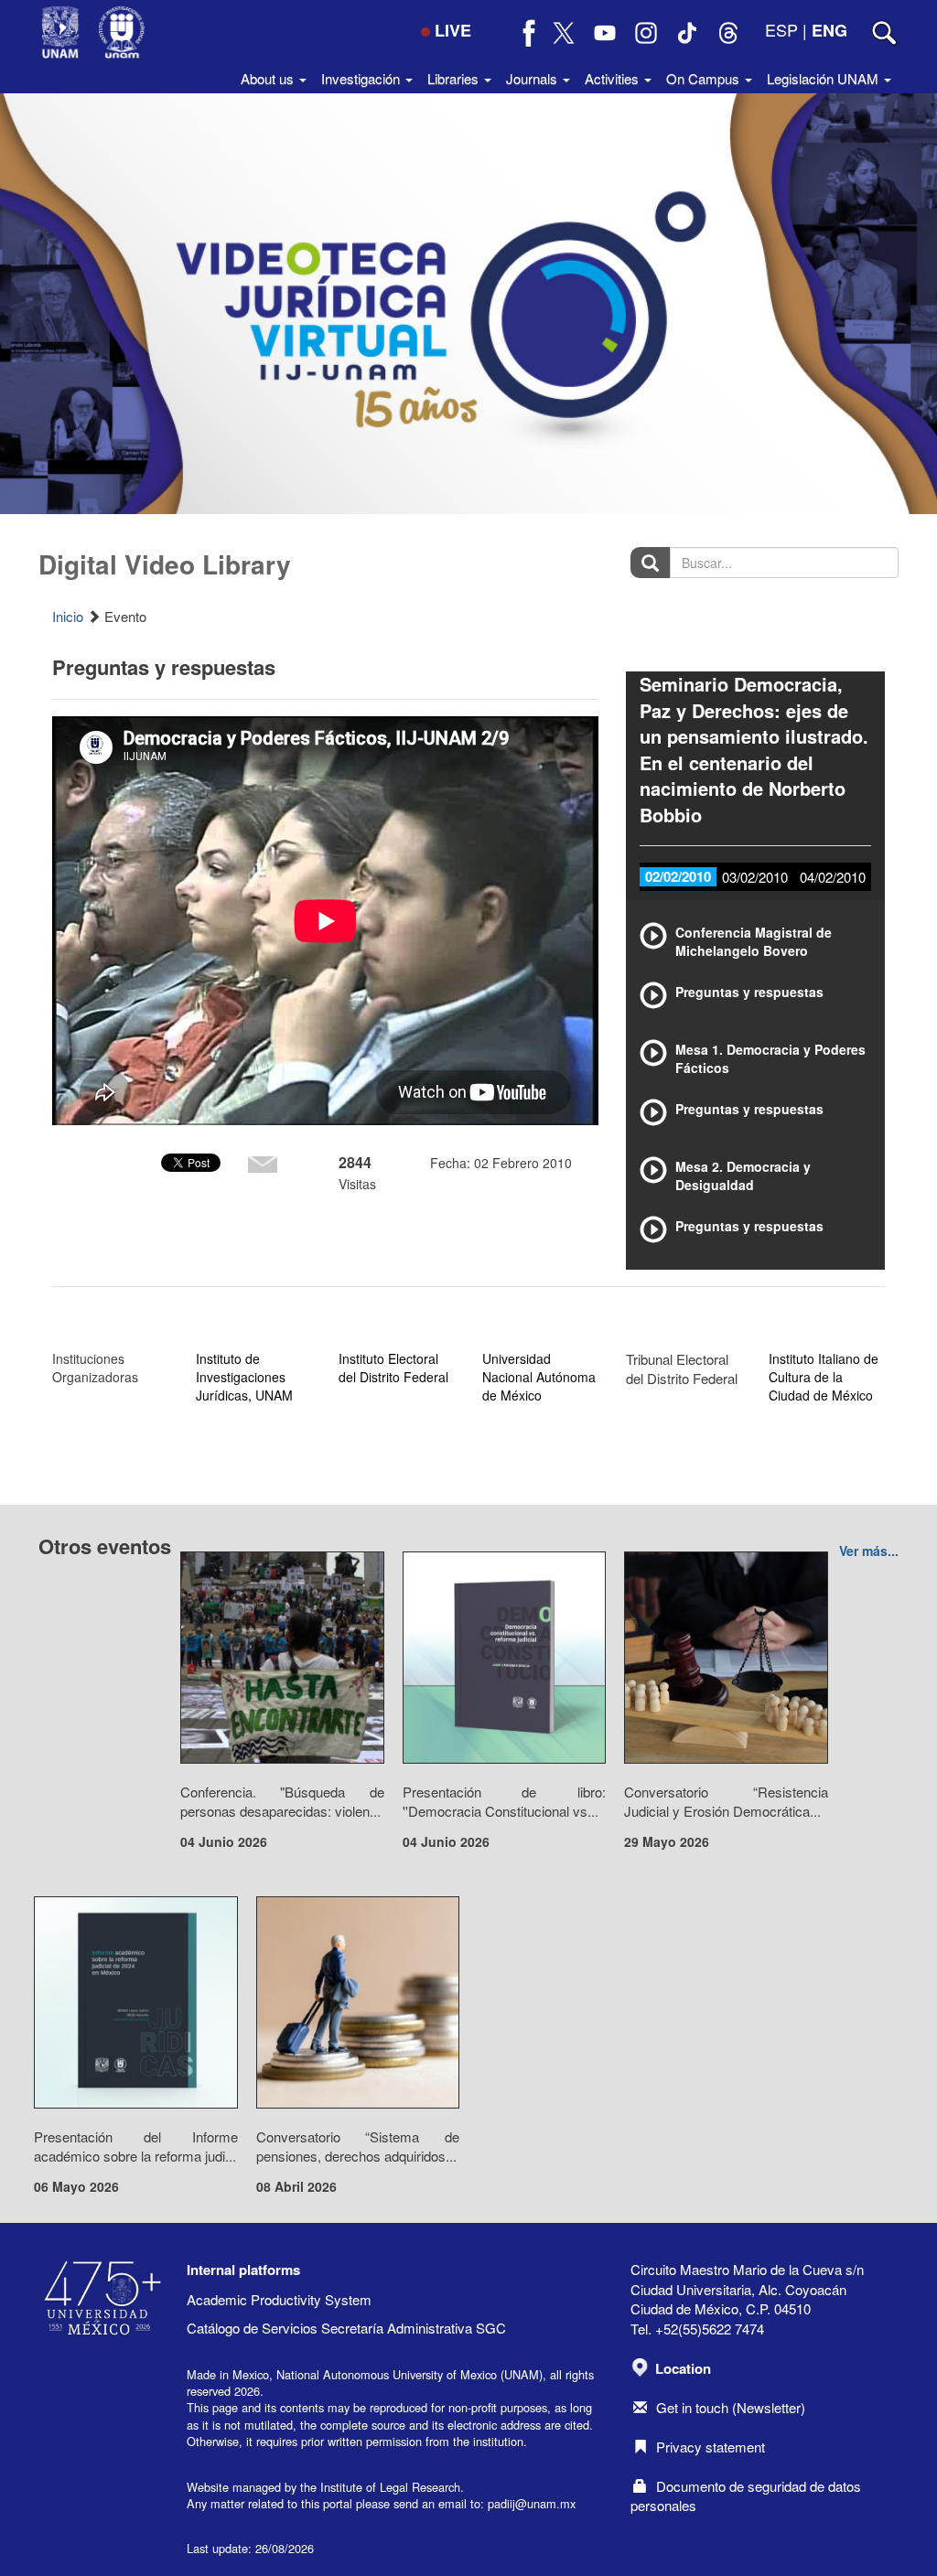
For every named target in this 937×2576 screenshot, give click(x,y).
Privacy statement (711, 2447)
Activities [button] (614, 78)
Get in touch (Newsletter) (731, 2407)
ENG (829, 30)
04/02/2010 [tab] (833, 877)
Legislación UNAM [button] (824, 78)
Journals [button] (533, 78)
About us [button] (269, 78)
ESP (781, 29)
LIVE (453, 30)
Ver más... (869, 1551)
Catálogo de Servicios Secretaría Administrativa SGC (346, 2328)
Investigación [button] (362, 78)
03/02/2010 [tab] (755, 877)
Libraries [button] (455, 78)
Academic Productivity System (279, 2299)
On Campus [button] (705, 78)
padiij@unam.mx (532, 2503)
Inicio (68, 616)
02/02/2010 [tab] (678, 876)
